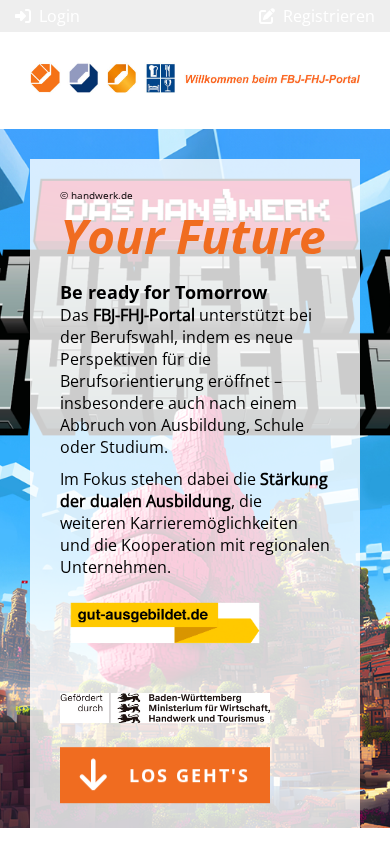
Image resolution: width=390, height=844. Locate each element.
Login (59, 16)
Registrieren (329, 16)
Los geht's (189, 769)
